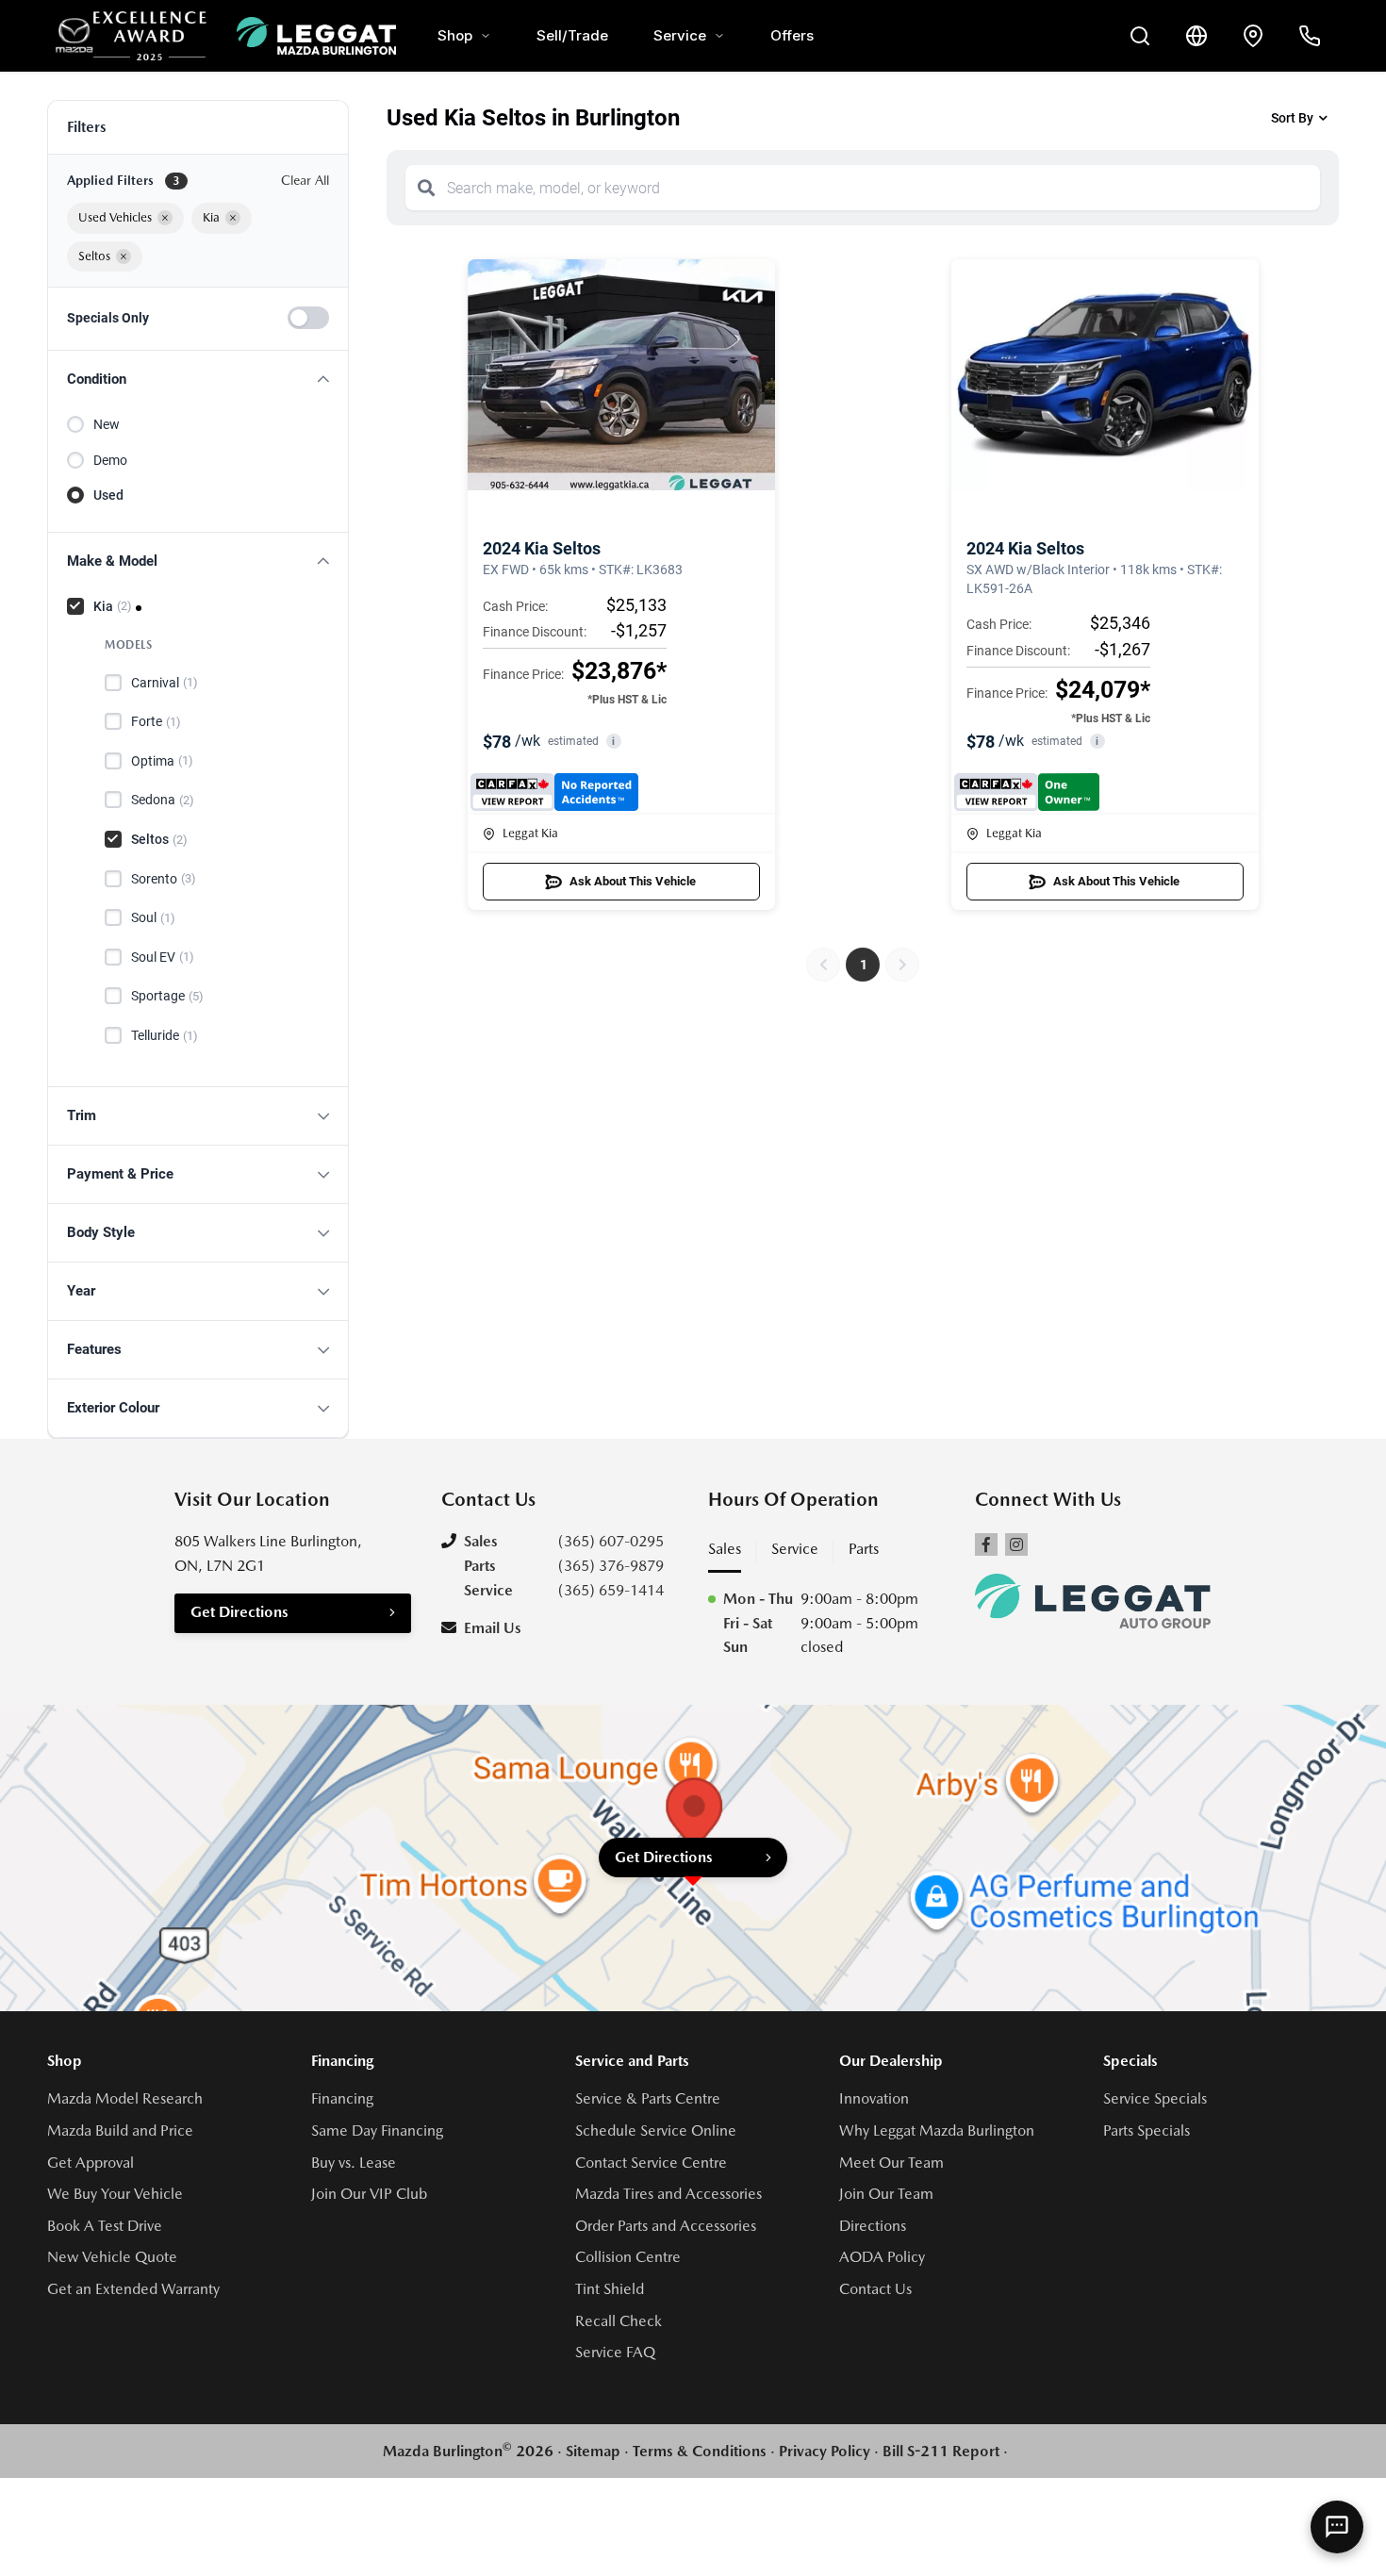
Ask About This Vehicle (633, 881)
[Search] (426, 188)
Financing (342, 2098)
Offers (792, 35)
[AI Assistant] (1337, 2527)
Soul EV (163, 957)
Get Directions (239, 1612)
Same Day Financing (377, 2130)
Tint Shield (610, 2289)
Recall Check (619, 2321)
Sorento (164, 879)
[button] (198, 380)
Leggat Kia (530, 833)
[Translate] (1196, 36)
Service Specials (1155, 2098)
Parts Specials (1147, 2130)
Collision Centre (628, 2257)
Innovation (874, 2098)
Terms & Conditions (700, 2451)
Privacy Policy (825, 2451)
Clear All (305, 180)
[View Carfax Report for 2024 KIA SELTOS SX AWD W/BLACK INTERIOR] (1027, 792)
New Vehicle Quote (112, 2257)
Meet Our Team (891, 2163)
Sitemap (593, 2451)
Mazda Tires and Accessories (668, 2194)
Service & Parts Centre (648, 2098)
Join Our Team (886, 2194)
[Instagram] (1016, 1544)
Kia (113, 606)
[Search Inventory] (1140, 36)
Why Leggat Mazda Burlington (937, 2130)
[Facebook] (986, 1544)
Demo (110, 460)
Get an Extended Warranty (133, 2289)
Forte (156, 721)
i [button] (613, 742)
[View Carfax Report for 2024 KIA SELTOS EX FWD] (555, 792)
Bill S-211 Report (941, 2451)
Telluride (165, 1035)
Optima (162, 761)
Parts (864, 1549)
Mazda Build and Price (120, 2130)
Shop (455, 35)
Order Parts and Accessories (666, 2226)
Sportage (167, 996)
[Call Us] (1310, 36)
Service (680, 35)
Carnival (165, 683)
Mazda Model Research (125, 2098)
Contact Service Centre (651, 2163)
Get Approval (91, 2163)
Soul (153, 917)
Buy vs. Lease (354, 2163)
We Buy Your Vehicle (115, 2194)
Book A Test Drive (105, 2226)
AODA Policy (882, 2257)
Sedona (163, 800)
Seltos (159, 839)
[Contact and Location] (1253, 36)
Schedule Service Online (656, 2130)
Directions (873, 2226)
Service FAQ (615, 2352)
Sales (725, 1549)
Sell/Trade (572, 35)
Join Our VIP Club (369, 2194)
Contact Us (875, 2289)
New (107, 424)
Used (108, 495)
